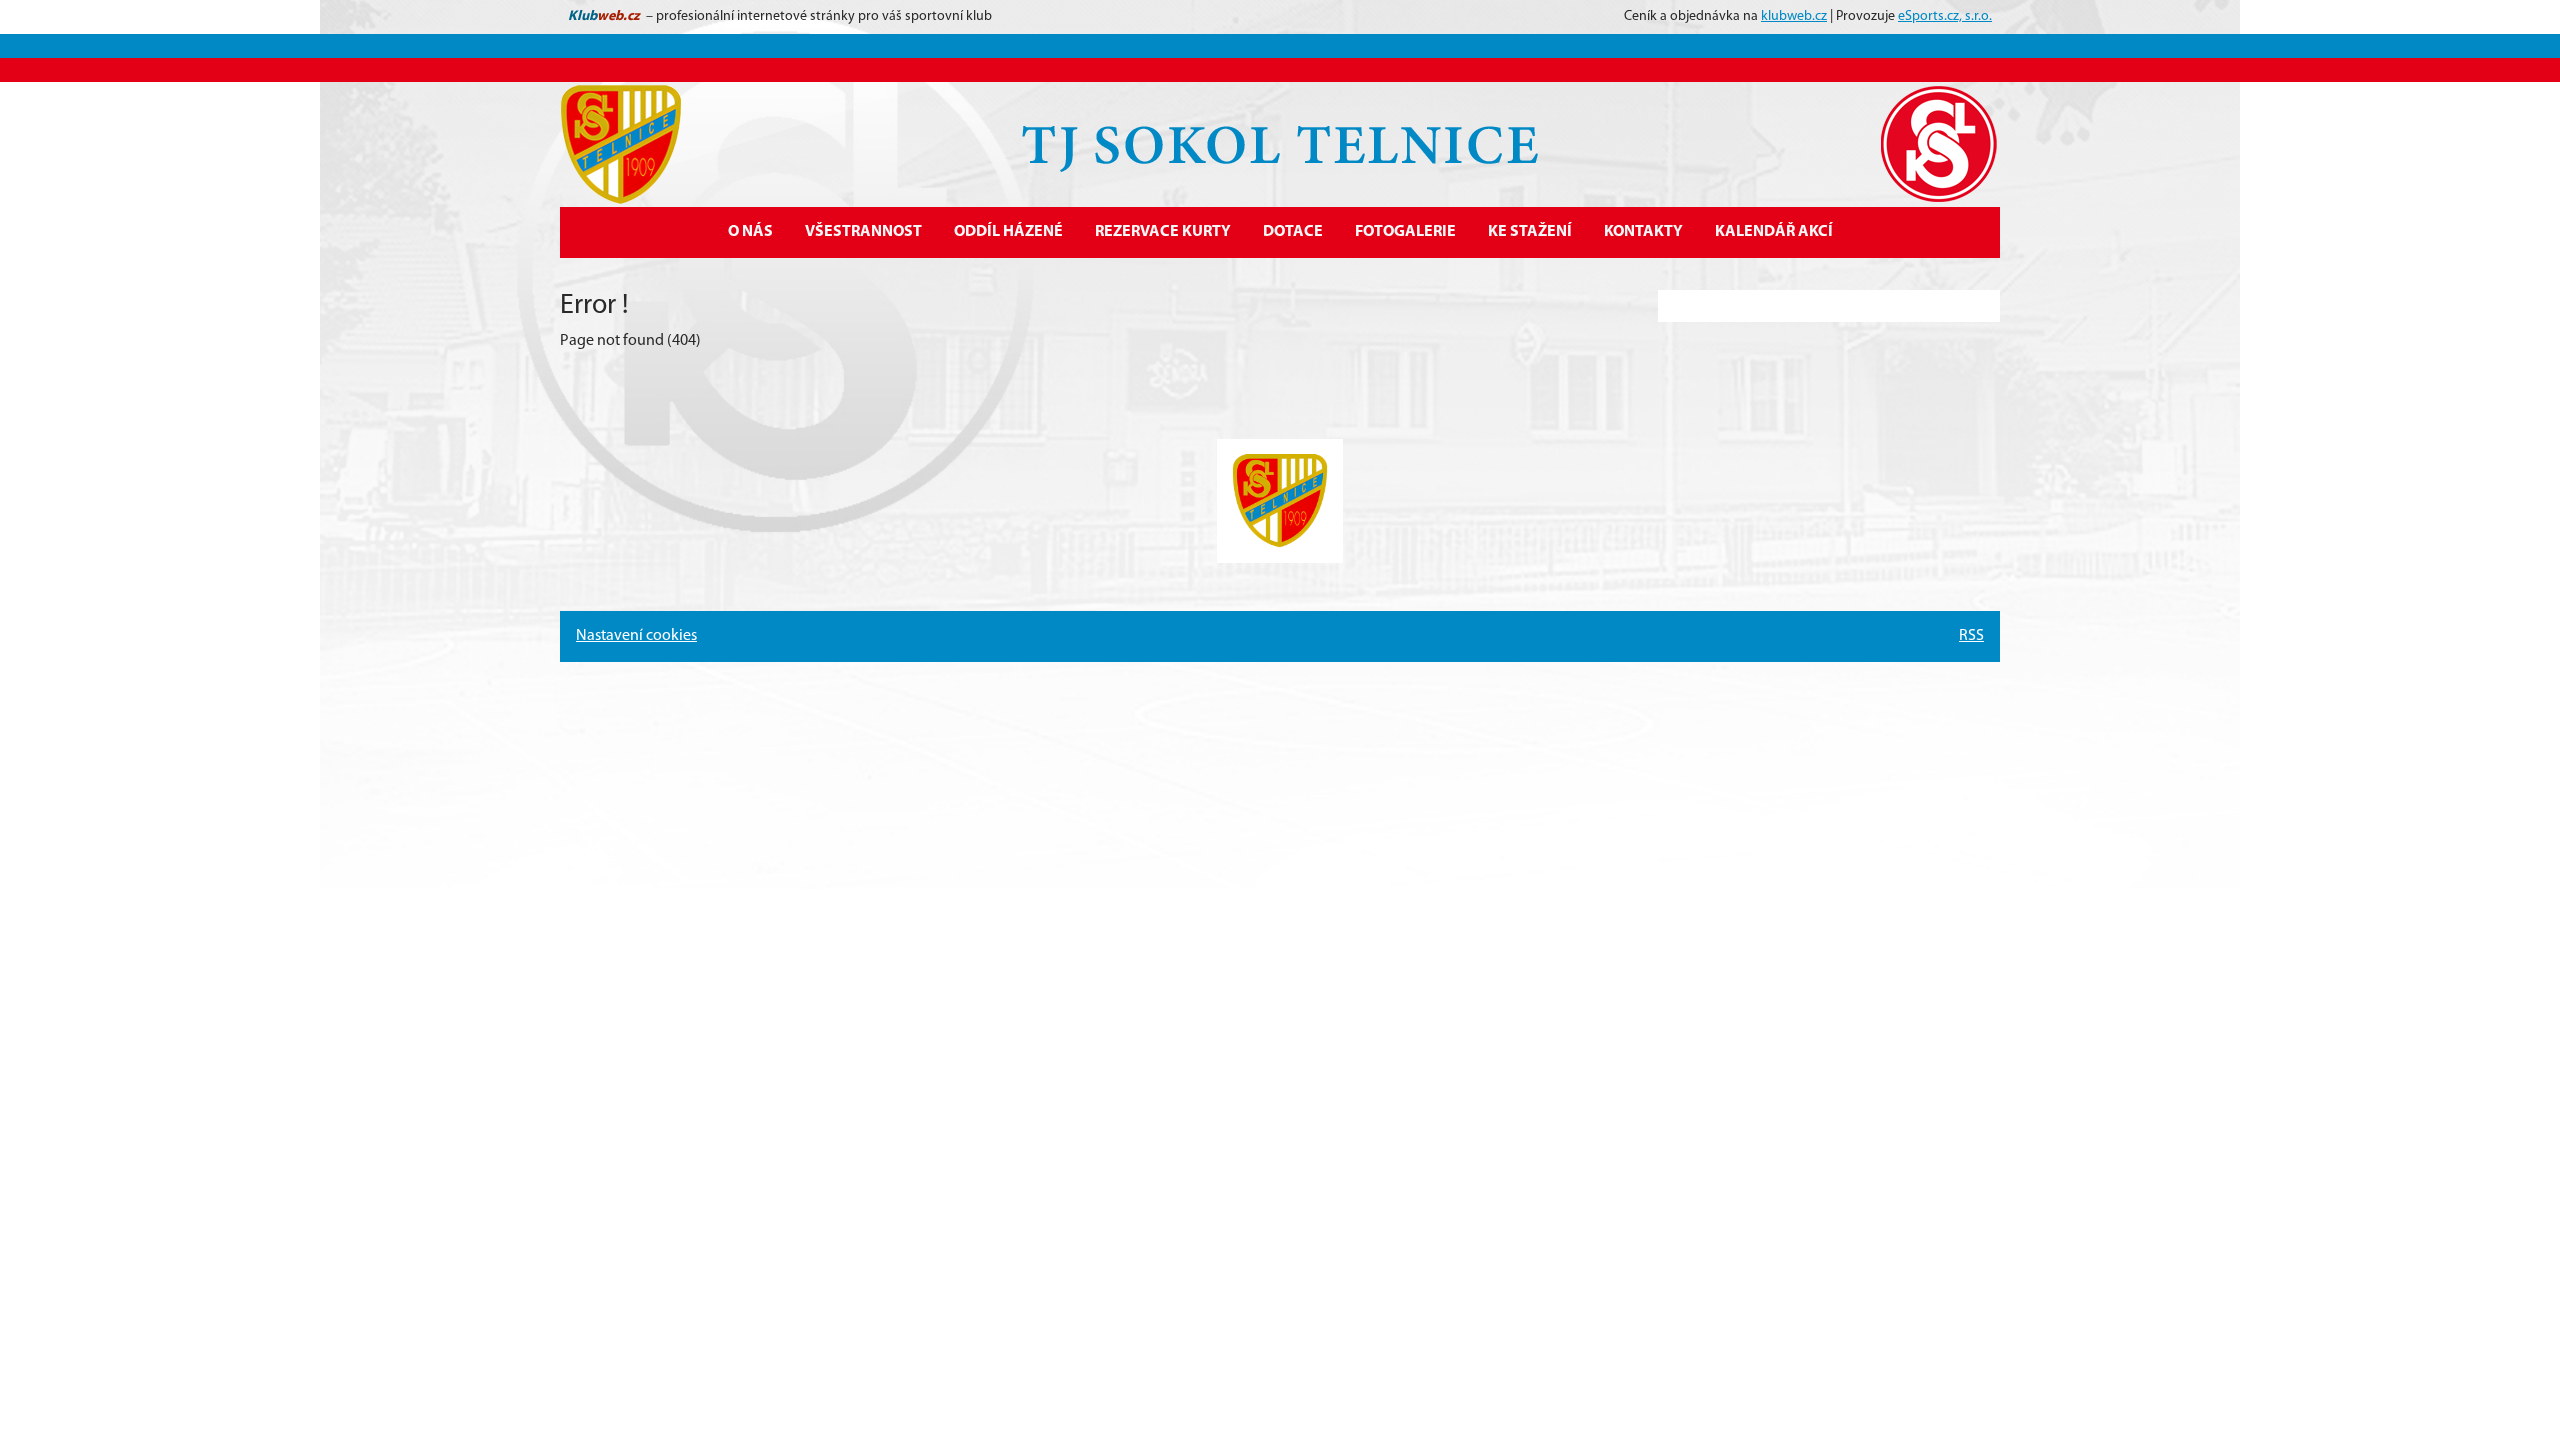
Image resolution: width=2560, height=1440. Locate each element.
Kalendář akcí (1774, 232)
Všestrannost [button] (863, 232)
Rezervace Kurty (1163, 232)
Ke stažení (1530, 232)
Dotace (1293, 232)
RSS (1971, 636)
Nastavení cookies (636, 636)
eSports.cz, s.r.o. (1945, 16)
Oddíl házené (1008, 232)
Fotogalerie (1405, 232)
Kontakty (1643, 232)
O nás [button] (750, 232)
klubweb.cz (1794, 16)
